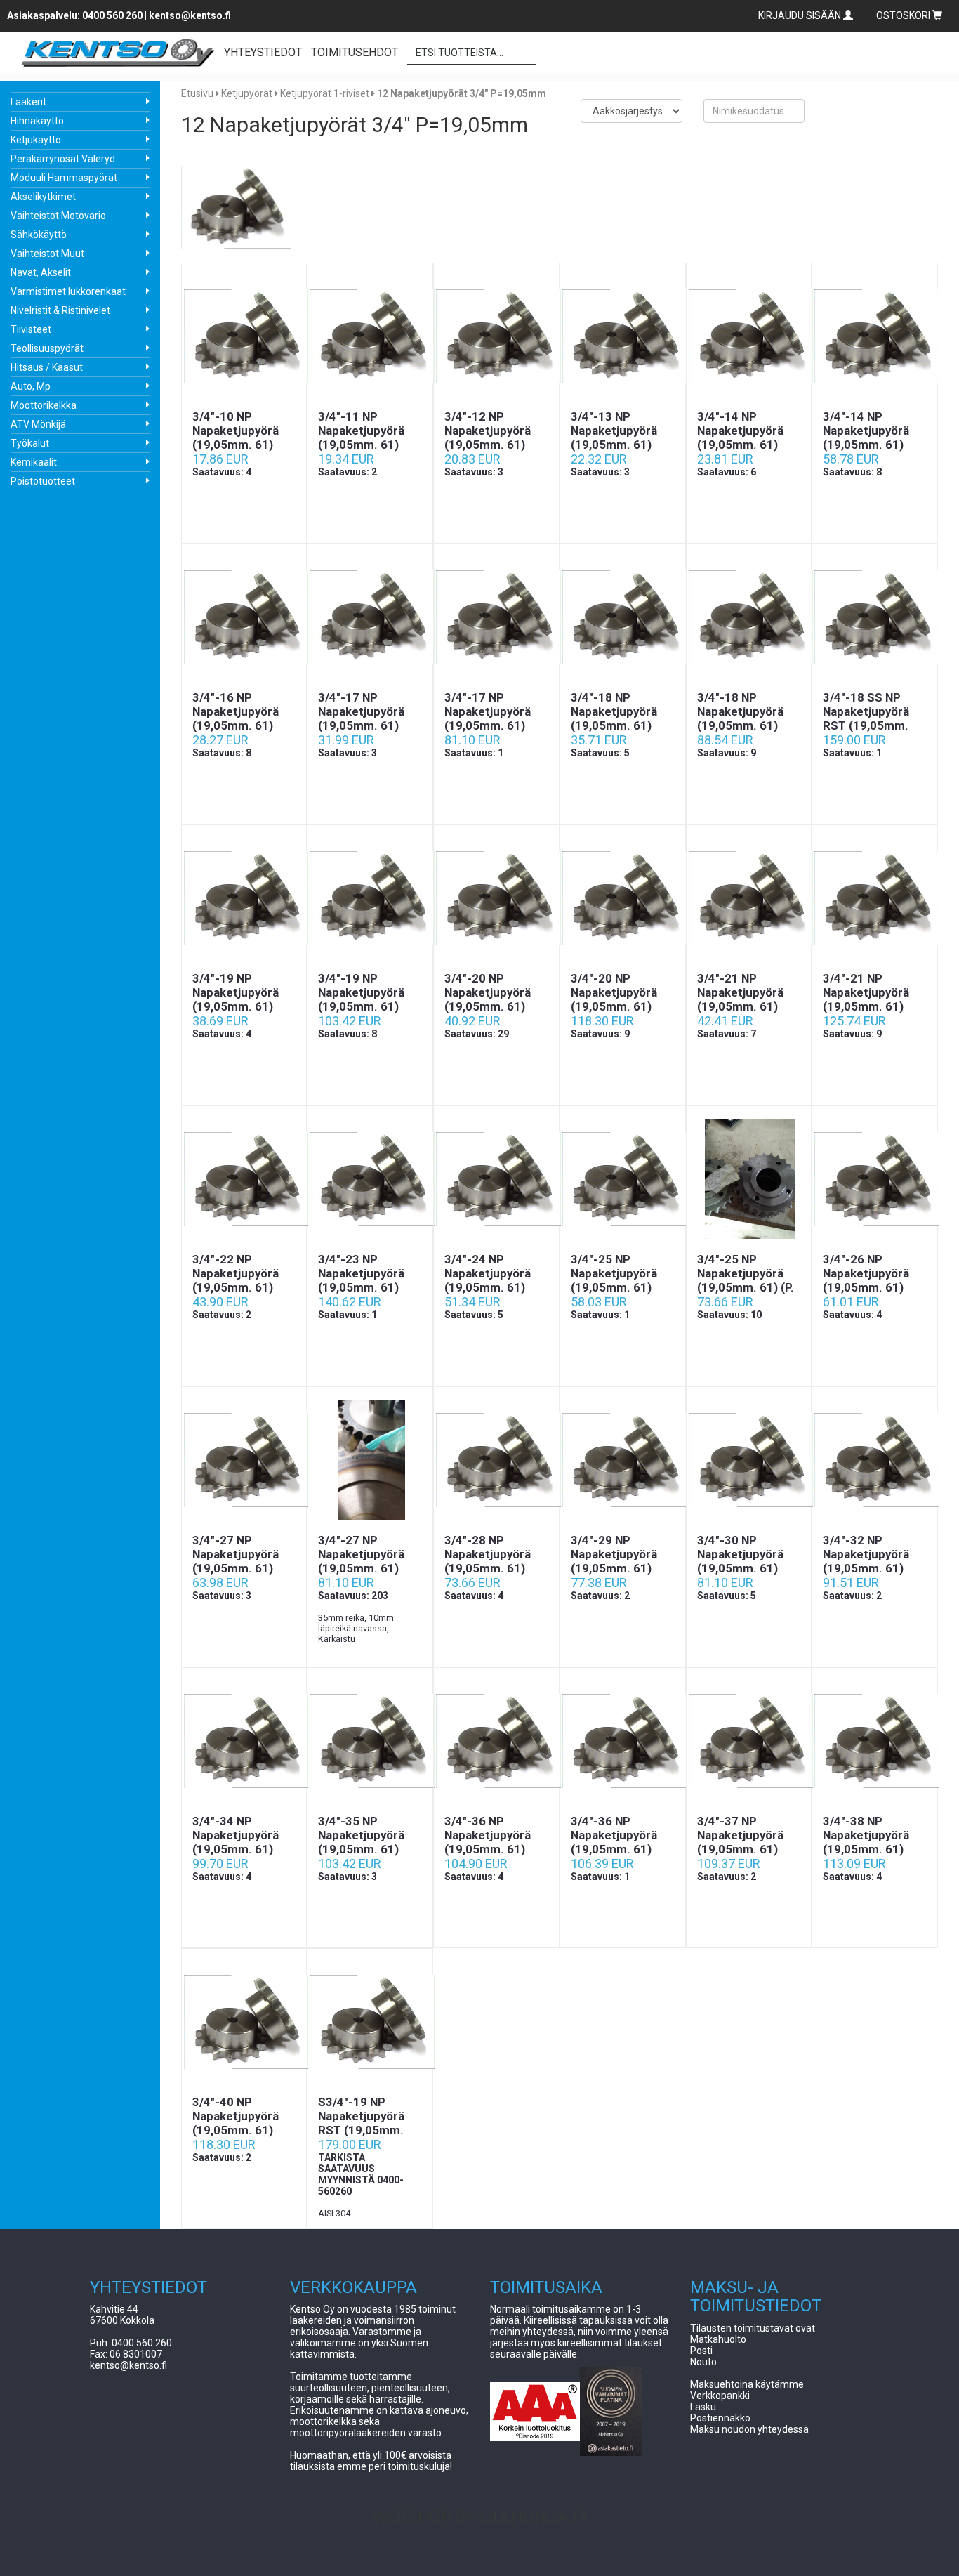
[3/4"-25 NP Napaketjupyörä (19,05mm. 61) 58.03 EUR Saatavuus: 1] (623, 1179)
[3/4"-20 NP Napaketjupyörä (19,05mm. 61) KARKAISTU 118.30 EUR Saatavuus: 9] (623, 898)
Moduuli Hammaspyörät (64, 178)
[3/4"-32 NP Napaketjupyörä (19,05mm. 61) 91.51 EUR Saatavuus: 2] (875, 1460)
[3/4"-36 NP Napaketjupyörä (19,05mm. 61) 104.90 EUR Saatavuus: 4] (496, 1741)
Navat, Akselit (41, 272)
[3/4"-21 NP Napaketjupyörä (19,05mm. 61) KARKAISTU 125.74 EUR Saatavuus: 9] (875, 898)
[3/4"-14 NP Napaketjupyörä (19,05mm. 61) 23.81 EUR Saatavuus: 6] (749, 336)
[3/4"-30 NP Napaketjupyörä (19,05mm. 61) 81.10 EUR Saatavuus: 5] (749, 1460)
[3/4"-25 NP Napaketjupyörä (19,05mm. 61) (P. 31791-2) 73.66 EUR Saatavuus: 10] (749, 1179)
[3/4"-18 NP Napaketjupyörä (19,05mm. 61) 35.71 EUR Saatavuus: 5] (623, 617)
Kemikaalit (34, 462)
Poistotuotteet (43, 481)
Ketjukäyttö (36, 140)
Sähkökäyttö (39, 235)
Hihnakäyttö (37, 121)
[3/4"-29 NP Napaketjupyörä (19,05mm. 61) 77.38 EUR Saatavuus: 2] (623, 1460)
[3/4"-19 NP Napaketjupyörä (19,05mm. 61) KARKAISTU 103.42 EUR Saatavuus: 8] (370, 898)
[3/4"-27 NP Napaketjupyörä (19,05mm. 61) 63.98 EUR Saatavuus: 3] (244, 1460)
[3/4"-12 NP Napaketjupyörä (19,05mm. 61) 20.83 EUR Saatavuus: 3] (496, 336)
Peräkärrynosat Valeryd (63, 159)
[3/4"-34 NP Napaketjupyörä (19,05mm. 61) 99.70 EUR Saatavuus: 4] (244, 1741)
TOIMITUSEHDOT (355, 52)
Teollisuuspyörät (47, 348)
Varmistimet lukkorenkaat (68, 291)
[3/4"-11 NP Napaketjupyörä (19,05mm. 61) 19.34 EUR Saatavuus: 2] (370, 336)
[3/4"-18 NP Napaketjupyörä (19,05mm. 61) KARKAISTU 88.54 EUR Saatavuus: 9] (749, 617)
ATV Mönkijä (38, 424)
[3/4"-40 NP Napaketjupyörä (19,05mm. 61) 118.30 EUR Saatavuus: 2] (244, 2022)
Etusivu (197, 93)
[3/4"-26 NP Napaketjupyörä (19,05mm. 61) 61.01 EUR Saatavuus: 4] (875, 1179)
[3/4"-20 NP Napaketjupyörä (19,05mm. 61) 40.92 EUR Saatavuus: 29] (496, 898)
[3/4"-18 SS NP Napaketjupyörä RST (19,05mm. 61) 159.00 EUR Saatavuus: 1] (875, 617)
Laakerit (28, 102)
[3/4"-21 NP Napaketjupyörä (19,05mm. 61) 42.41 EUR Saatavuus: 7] (749, 898)
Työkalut (30, 443)
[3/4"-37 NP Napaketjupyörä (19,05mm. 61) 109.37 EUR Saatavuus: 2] (749, 1741)
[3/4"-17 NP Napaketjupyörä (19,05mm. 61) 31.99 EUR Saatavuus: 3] (370, 617)
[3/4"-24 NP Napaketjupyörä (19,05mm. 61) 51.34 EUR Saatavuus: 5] (496, 1179)
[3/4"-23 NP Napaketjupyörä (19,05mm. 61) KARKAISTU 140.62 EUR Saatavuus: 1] (370, 1179)
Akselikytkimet (43, 197)
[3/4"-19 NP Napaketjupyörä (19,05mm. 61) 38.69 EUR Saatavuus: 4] (244, 898)
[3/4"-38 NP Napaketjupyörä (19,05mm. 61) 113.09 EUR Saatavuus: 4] (875, 1741)
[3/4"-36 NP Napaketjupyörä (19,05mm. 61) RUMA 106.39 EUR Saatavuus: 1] (623, 1741)
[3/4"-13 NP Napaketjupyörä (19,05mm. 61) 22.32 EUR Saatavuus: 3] (623, 336)
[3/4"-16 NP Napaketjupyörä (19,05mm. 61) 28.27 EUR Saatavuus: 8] (244, 617)
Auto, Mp (31, 386)
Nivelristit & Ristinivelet (60, 310)
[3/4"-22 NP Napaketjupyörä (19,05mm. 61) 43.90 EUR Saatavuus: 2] (244, 1179)
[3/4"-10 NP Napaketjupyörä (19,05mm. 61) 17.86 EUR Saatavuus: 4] (244, 336)
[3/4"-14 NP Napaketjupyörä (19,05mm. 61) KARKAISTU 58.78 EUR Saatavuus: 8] (875, 336)
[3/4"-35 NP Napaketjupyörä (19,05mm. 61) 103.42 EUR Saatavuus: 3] (370, 1741)
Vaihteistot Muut (47, 254)
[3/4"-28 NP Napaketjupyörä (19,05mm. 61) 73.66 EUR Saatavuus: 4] (496, 1460)
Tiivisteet (31, 329)
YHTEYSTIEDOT (263, 52)
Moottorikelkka (44, 405)
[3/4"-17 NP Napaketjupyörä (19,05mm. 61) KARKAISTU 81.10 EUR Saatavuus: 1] (496, 617)
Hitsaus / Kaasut (47, 367)
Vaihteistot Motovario (58, 216)
